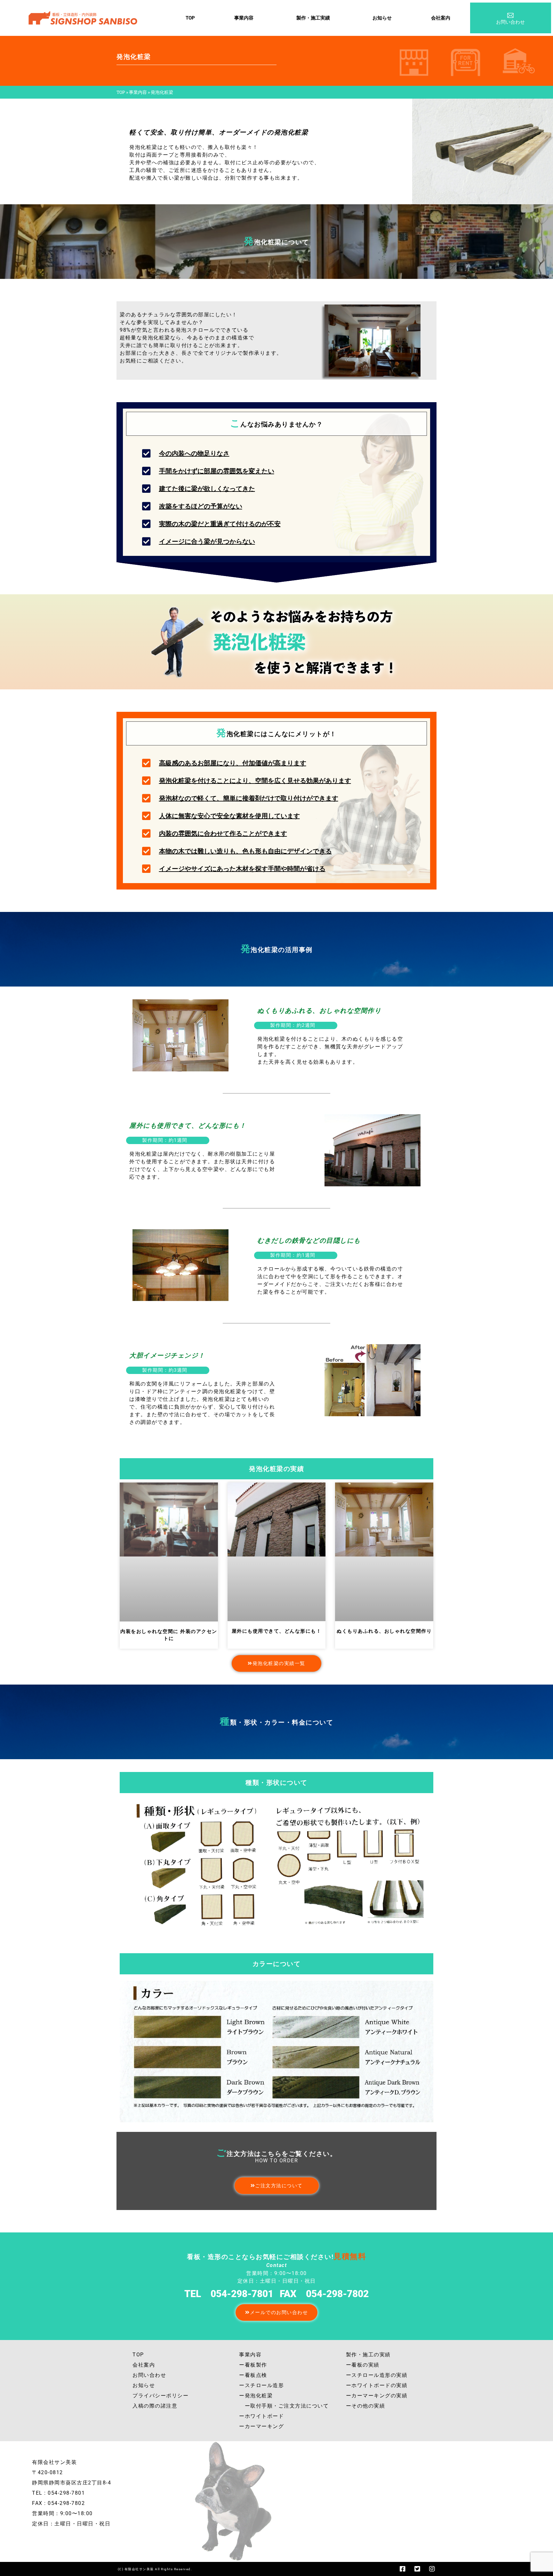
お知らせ (382, 18)
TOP (190, 18)
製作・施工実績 (313, 18)
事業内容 (244, 18)
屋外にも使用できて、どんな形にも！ (277, 1631)
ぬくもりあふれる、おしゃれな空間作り (384, 1631)
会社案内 (441, 18)
